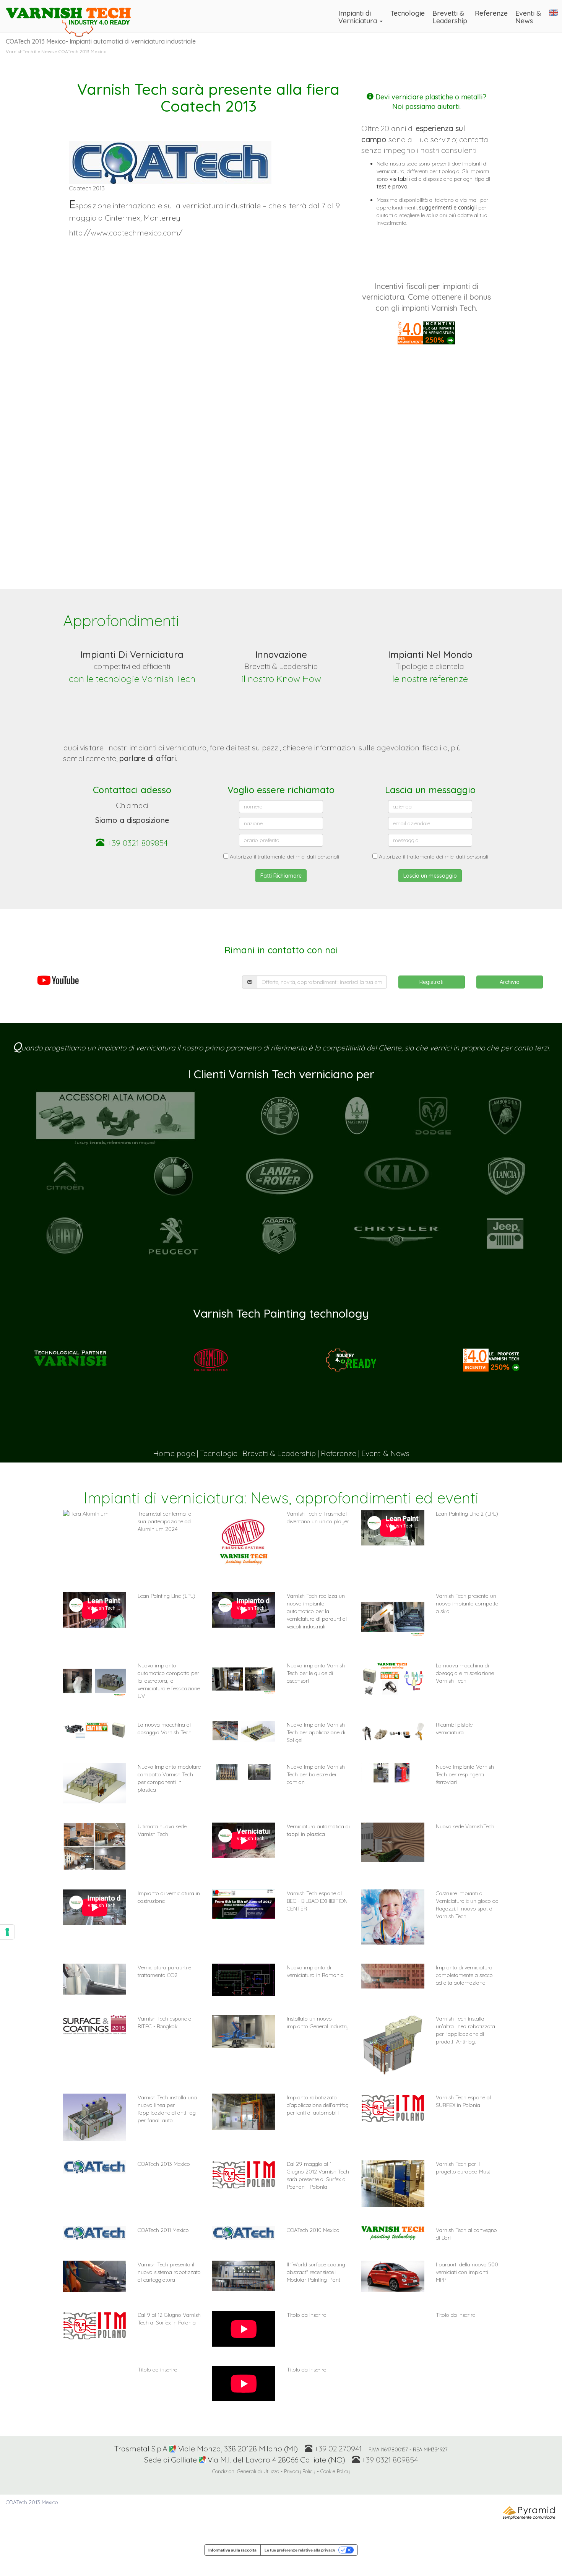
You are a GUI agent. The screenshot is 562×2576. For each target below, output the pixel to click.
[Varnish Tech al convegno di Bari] (393, 2233)
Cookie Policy (335, 2471)
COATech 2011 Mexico (163, 2230)
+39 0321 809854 (136, 843)
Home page (174, 1453)
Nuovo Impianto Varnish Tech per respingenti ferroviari (465, 1774)
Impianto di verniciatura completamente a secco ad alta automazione (464, 1975)
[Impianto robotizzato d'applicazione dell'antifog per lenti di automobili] (244, 2112)
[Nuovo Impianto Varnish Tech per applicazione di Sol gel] (244, 1731)
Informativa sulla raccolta (232, 2550)
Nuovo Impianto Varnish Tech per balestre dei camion (316, 1774)
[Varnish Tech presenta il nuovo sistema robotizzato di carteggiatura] (95, 2276)
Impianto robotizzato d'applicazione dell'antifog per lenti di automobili (318, 2105)
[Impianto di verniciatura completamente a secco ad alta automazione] (393, 1976)
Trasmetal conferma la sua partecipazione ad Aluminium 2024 (165, 1521)
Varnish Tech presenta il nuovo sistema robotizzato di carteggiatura (169, 2272)
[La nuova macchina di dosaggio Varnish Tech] (95, 1730)
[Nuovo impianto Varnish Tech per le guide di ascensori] (244, 1680)
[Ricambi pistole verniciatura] (393, 1731)
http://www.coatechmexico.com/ (126, 233)
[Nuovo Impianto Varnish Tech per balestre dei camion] (244, 1772)
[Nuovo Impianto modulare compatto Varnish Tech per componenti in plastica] (95, 1783)
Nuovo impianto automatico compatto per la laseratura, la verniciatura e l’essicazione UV (169, 1681)
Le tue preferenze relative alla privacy (300, 2550)
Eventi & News (385, 1453)
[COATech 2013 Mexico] (95, 2167)
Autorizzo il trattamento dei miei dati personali (284, 857)
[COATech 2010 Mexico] (244, 2233)
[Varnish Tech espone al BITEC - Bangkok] (95, 2025)
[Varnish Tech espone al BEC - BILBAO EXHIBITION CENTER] (244, 1904)
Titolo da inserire (456, 2315)
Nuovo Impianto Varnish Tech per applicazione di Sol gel (316, 1732)
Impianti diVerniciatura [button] (359, 17)
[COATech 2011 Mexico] (95, 2233)
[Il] (244, 2276)
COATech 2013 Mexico (164, 2164)
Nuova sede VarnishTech (465, 1826)
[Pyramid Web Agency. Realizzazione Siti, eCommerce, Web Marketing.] (530, 2512)
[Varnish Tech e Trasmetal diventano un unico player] (244, 1541)
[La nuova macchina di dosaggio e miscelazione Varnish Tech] (393, 1679)
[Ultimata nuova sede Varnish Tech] (95, 1846)
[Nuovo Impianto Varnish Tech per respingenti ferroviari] (393, 1773)
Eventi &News (528, 17)
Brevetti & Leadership (279, 1453)
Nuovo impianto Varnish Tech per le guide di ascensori (316, 1673)
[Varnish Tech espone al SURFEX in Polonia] (393, 2108)
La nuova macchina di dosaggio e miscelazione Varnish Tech (465, 1673)
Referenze (491, 13)
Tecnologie (408, 13)
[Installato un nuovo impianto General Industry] (244, 2031)
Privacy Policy (300, 2471)
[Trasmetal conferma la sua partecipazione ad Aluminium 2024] (95, 1514)
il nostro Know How (281, 678)
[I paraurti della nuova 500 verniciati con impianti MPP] (393, 2276)
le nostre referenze (430, 678)
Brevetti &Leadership (450, 17)
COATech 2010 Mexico (313, 2230)
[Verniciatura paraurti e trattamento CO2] (95, 1979)
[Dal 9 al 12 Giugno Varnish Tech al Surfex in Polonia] (95, 2325)
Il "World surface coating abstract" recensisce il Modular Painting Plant (316, 2272)
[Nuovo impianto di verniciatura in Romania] (244, 1980)
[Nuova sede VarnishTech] (393, 1842)
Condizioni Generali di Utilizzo (246, 2471)
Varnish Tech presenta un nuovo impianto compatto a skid (467, 1604)
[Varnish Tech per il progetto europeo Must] (393, 2184)
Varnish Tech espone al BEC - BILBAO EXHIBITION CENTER (317, 1901)
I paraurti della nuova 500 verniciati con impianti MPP (467, 2272)
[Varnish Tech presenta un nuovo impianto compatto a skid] (393, 1617)
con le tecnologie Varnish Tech (132, 678)
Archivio (510, 982)
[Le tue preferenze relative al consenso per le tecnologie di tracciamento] (7, 1932)
